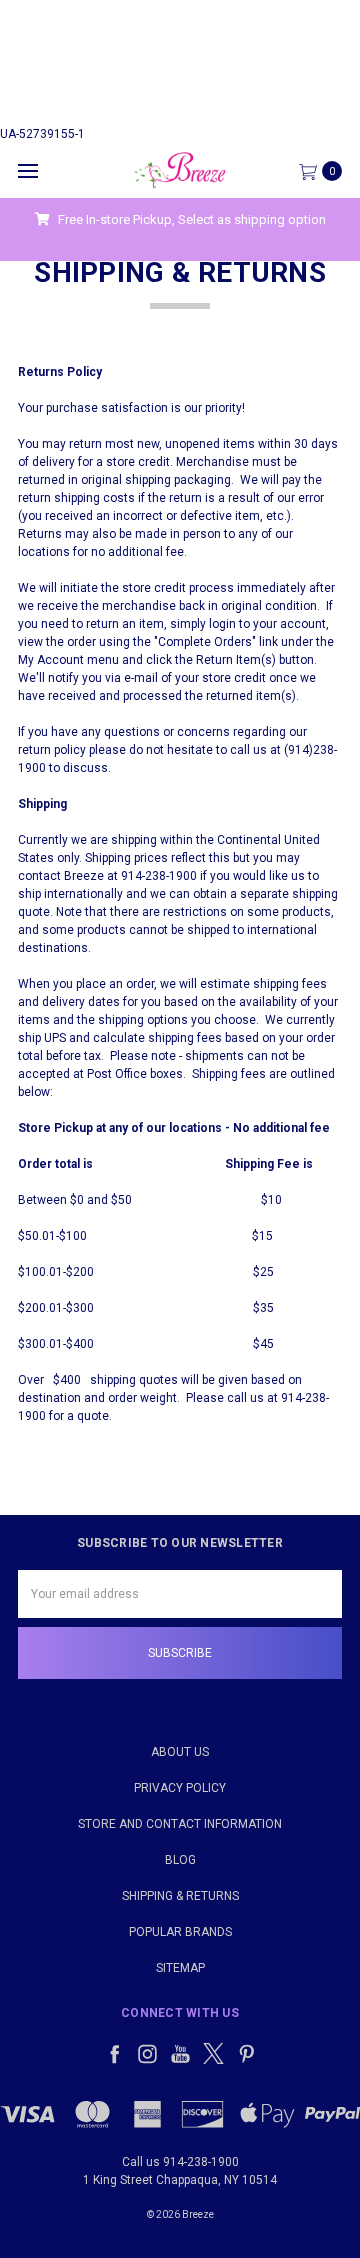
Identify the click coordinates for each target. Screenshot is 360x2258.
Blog (180, 1860)
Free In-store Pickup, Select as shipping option (190, 219)
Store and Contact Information (180, 1824)
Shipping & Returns (180, 1896)
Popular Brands (180, 1932)
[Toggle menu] (27, 170)
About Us (180, 1752)
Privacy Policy (180, 1788)
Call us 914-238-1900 (180, 2162)
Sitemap (180, 1968)
